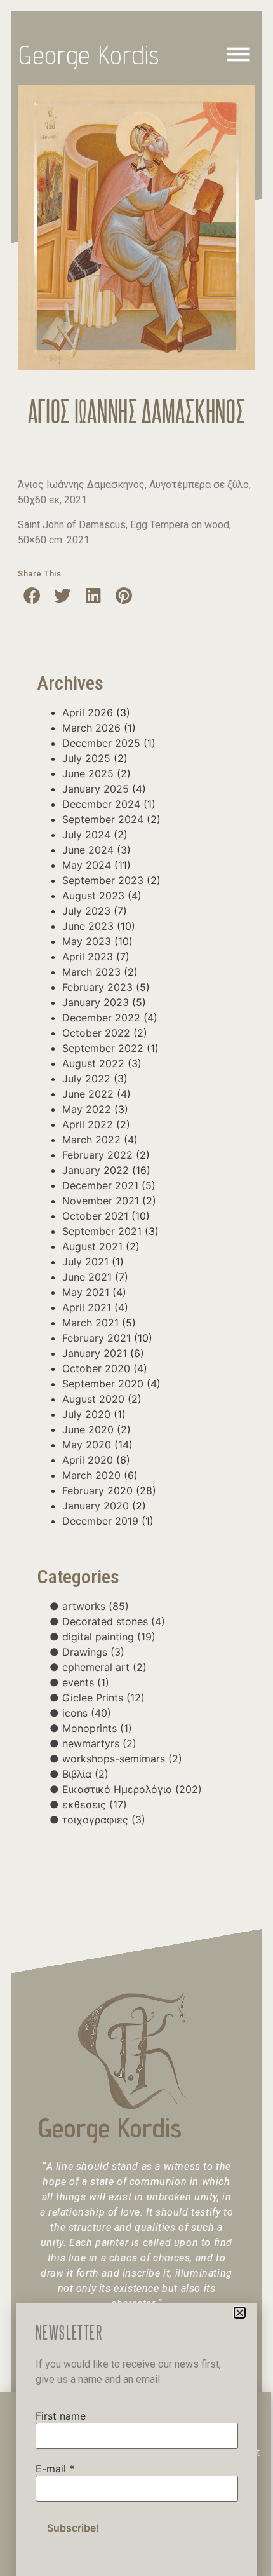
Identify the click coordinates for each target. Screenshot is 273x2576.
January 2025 (96, 789)
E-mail (55, 2469)
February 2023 (97, 987)
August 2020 (93, 1399)
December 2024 (101, 804)
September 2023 (103, 880)
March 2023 (91, 972)
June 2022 (88, 1094)
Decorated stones (114, 1621)
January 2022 (96, 1170)
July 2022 (86, 1079)
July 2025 (86, 758)
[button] (32, 595)
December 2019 (100, 1521)
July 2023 (86, 911)
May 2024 (87, 865)
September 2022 (103, 1048)
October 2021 (95, 1216)
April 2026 (88, 712)
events (86, 1682)
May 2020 (87, 1445)
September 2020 (103, 1384)
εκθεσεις (95, 1804)
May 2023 (87, 941)
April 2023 (88, 957)
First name (61, 2416)
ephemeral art (104, 1667)
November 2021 (101, 1201)
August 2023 (93, 896)
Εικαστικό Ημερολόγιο (132, 1789)
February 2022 (97, 1155)
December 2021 (100, 1185)
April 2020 (88, 1460)
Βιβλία (85, 1774)
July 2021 (85, 1262)
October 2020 (96, 1368)
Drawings (93, 1652)
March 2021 (90, 1323)
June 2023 (88, 926)
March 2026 (91, 728)
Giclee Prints (103, 1698)
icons (87, 1713)
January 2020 (96, 1506)
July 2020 (86, 1414)
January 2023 (96, 1002)
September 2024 (103, 819)
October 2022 (96, 1033)
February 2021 (97, 1338)
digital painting (109, 1637)
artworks (96, 1606)
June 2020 (88, 1429)
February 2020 (97, 1490)
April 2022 (88, 1124)
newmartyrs (99, 1743)
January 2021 (95, 1353)
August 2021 (92, 1246)
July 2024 (86, 835)
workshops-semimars (122, 1759)
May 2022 (87, 1109)
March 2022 (91, 1140)
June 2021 (87, 1277)
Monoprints (97, 1728)
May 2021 (86, 1292)
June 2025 (88, 773)
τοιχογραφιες (104, 1820)
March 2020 (91, 1475)
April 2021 (87, 1307)
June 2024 (88, 850)
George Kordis (90, 55)
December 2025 (101, 743)
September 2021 (102, 1231)
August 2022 (93, 1063)
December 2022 (101, 1018)
